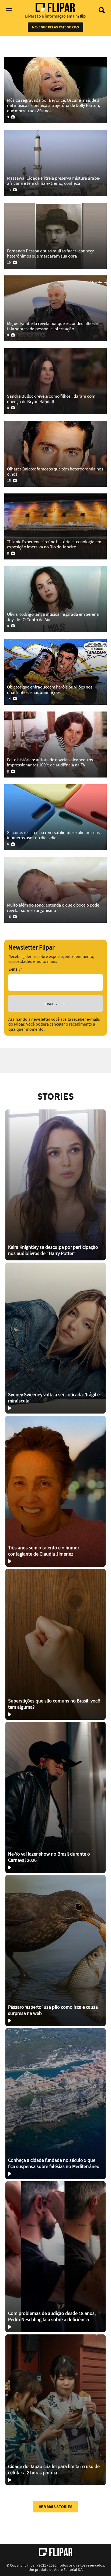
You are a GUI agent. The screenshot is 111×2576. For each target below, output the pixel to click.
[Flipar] (56, 2552)
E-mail (15, 969)
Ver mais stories (56, 2506)
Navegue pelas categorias (55, 27)
